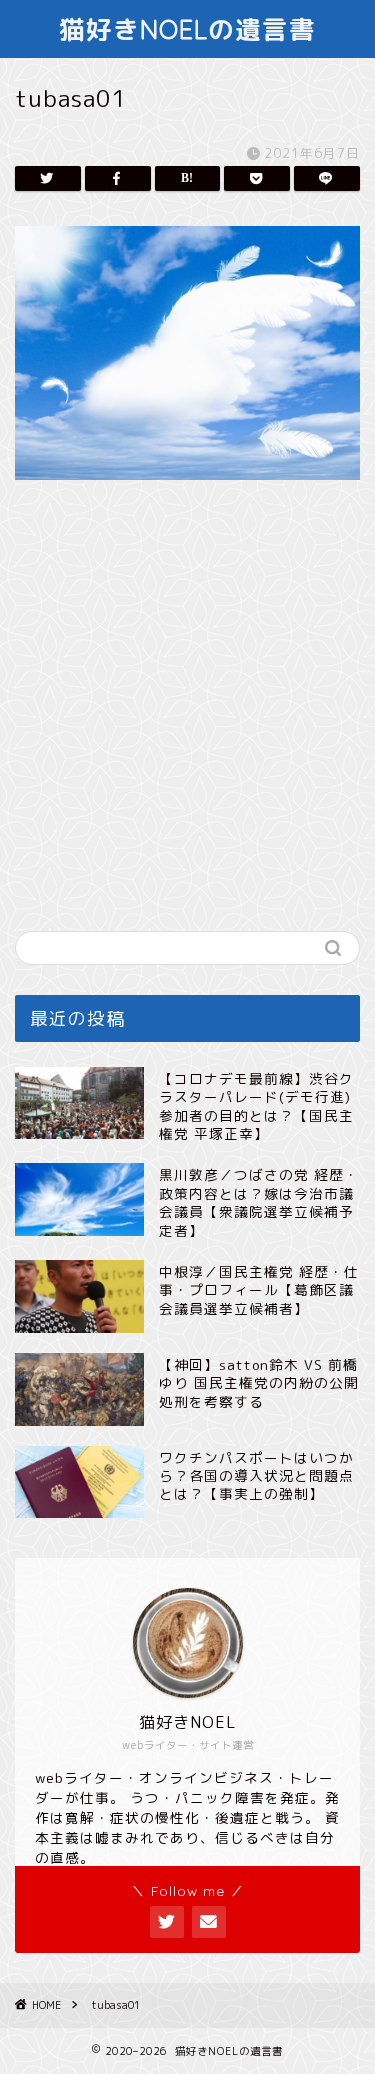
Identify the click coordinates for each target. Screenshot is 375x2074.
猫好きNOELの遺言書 (187, 29)
